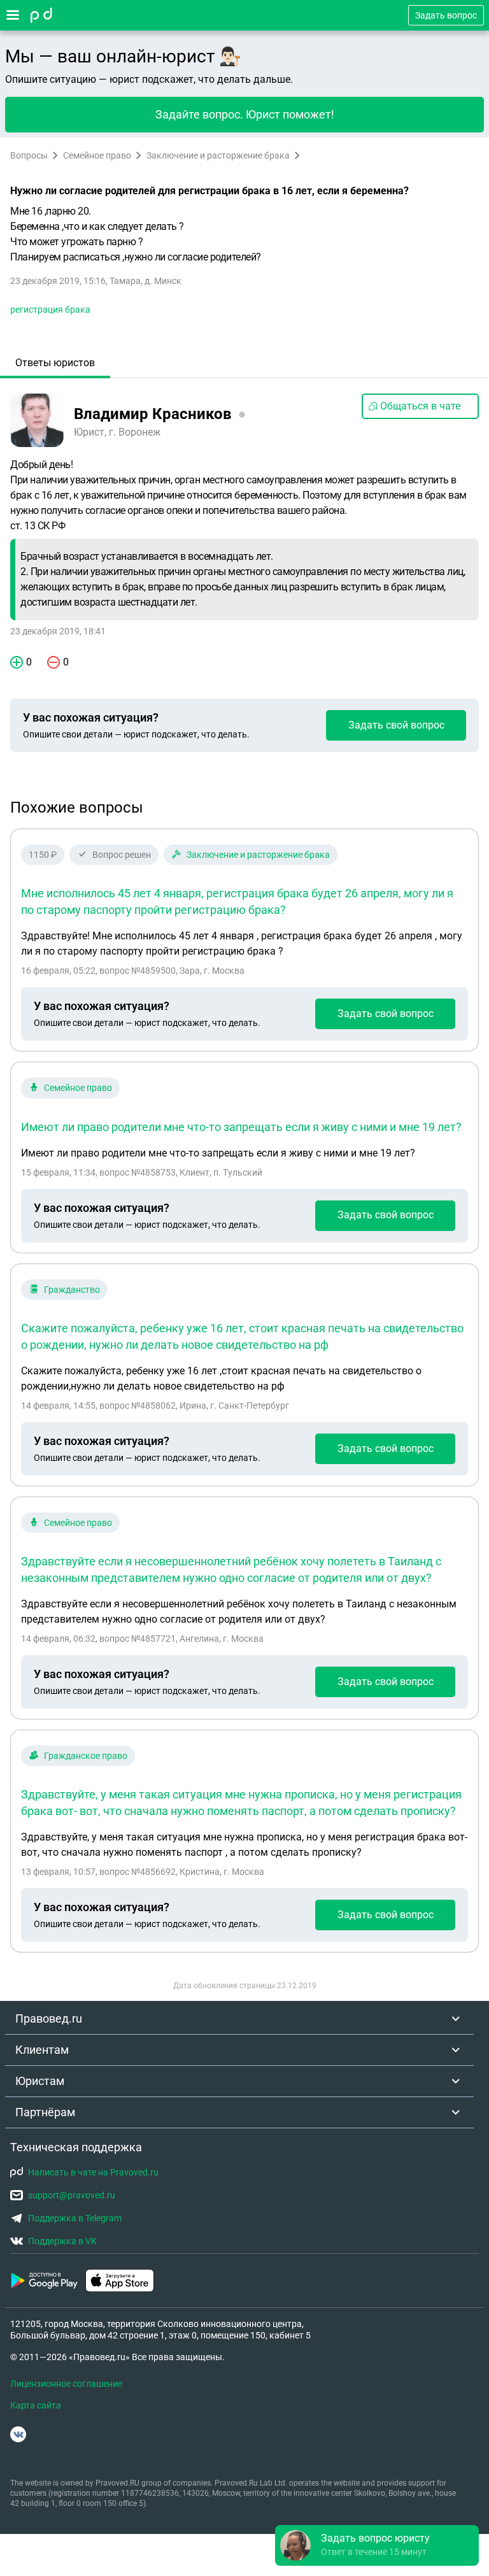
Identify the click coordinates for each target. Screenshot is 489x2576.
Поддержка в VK (62, 2241)
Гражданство (72, 1290)
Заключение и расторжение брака (218, 155)
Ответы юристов (55, 363)
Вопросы (29, 155)
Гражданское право (86, 1756)
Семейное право (97, 155)
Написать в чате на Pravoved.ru (93, 2172)
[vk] (18, 2434)
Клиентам (42, 2050)
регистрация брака (50, 310)
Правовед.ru (49, 2018)
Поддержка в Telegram (75, 2218)
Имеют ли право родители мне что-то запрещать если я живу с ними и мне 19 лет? (241, 1127)
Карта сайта (36, 2405)
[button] (377, 2545)
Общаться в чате (420, 406)
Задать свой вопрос (396, 725)
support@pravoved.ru (72, 2195)
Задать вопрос (446, 15)
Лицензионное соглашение (66, 2384)
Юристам (40, 2081)
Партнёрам (45, 2112)
